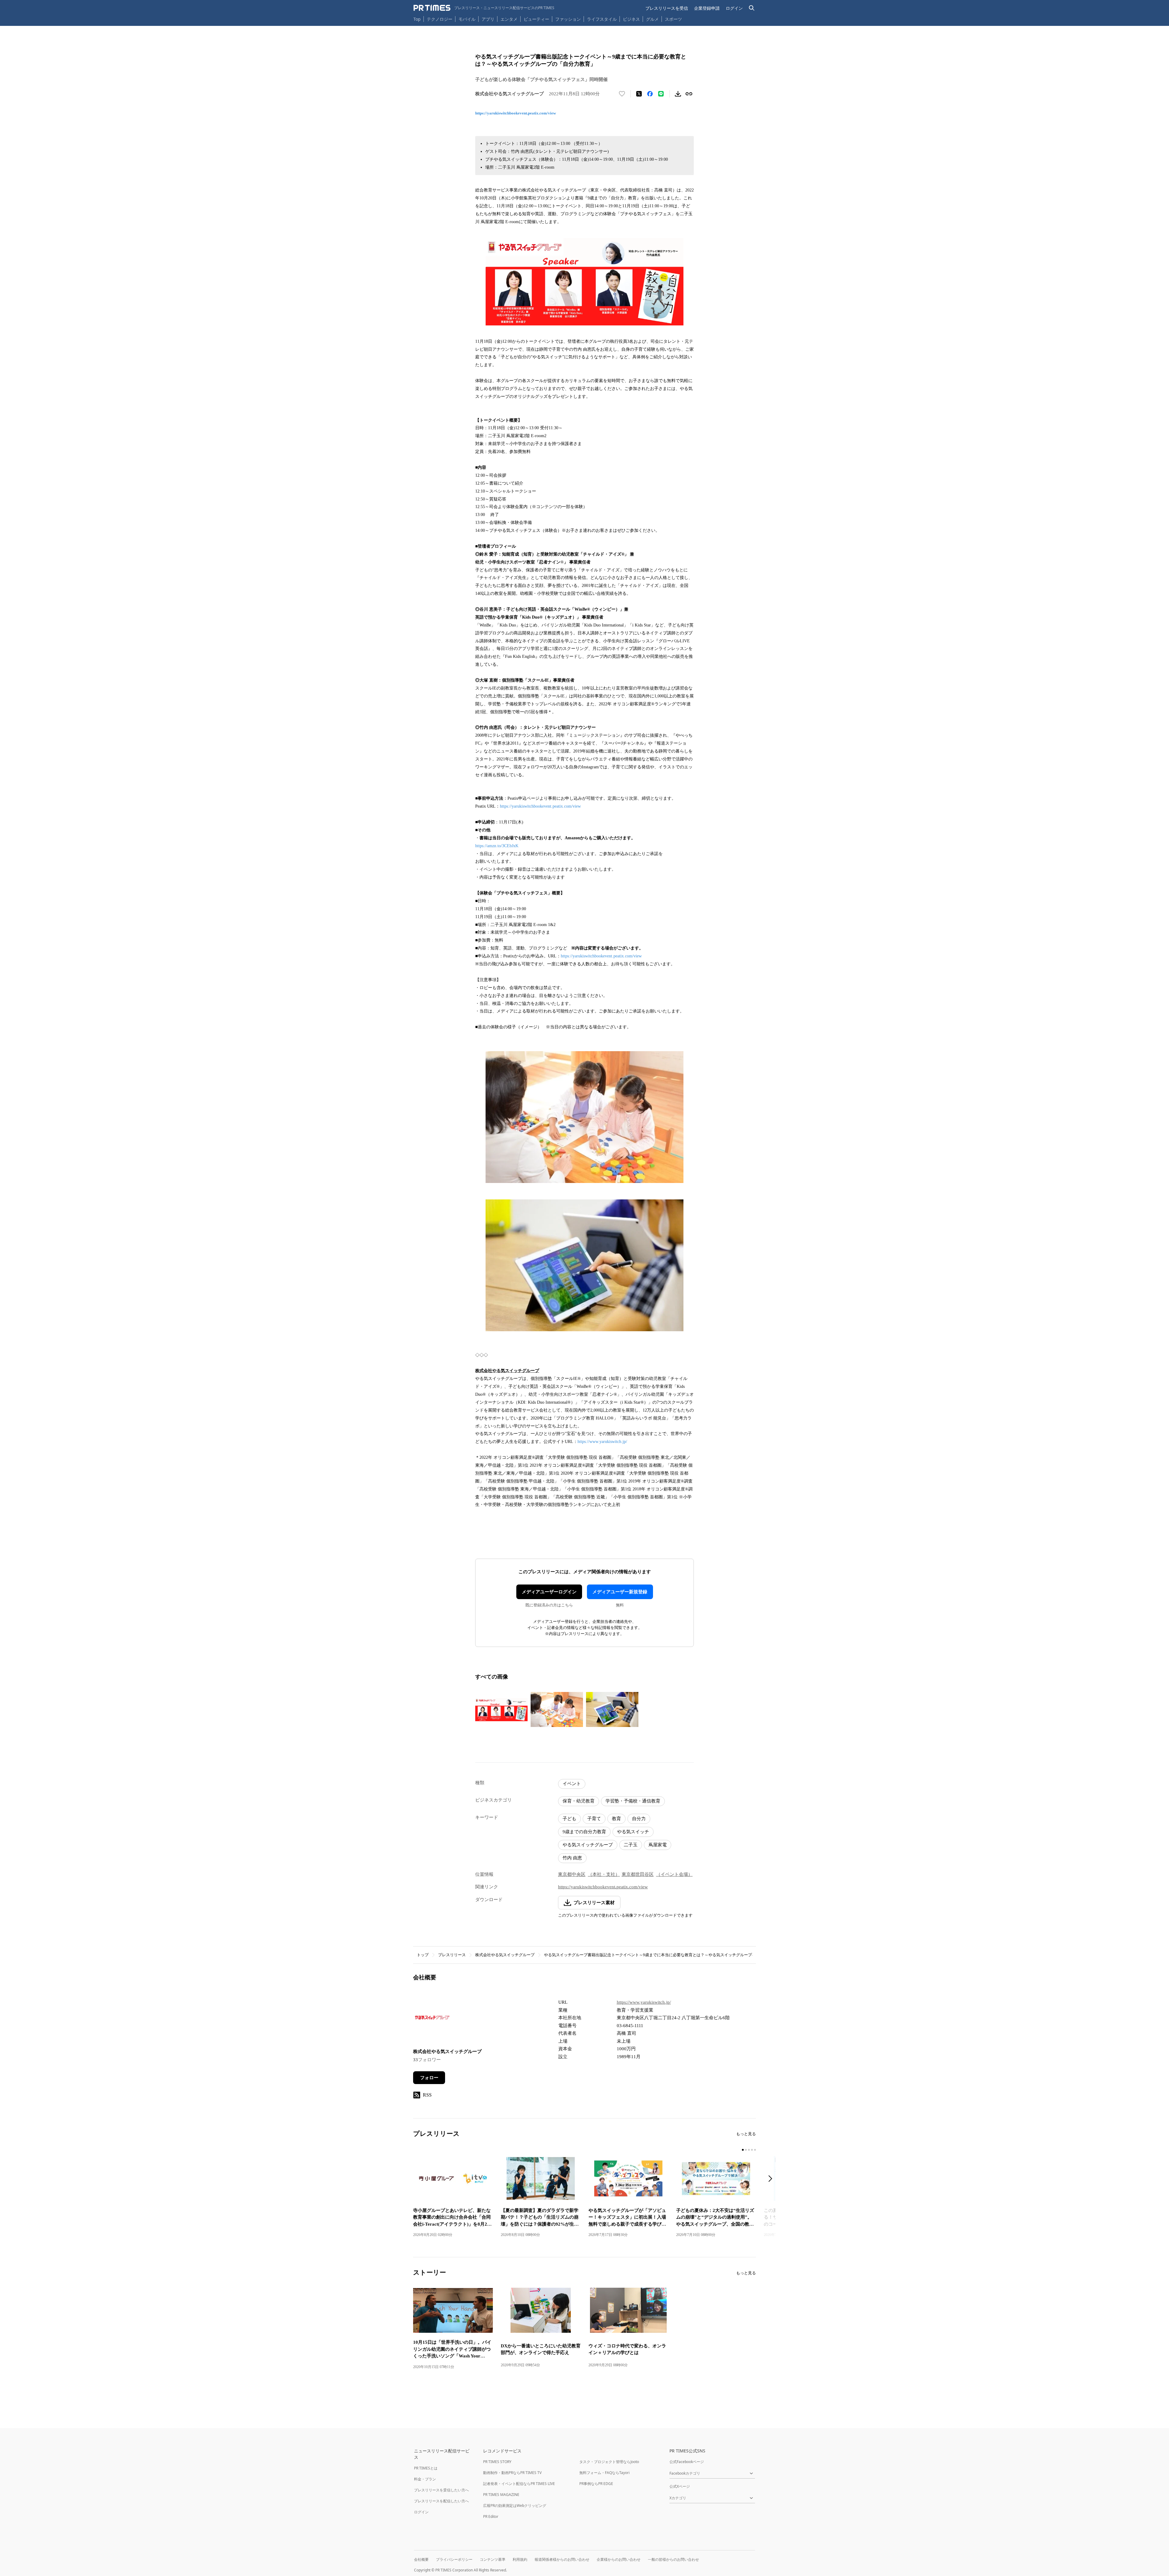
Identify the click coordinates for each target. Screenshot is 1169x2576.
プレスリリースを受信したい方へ (441, 2490)
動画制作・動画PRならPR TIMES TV (512, 2473)
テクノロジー (440, 19)
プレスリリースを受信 (667, 8)
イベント (572, 1784)
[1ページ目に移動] (743, 2150)
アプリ (488, 19)
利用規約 (520, 2559)
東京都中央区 (572, 1874)
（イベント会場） (674, 1874)
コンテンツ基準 (493, 2559)
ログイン (734, 8)
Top (417, 19)
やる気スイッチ (633, 1832)
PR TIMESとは (426, 2468)
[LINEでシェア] (661, 94)
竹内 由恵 (572, 1858)
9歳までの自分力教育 (584, 1832)
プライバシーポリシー (454, 2559)
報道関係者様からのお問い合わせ (562, 2559)
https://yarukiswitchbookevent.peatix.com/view (516, 113)
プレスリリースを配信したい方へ (441, 2501)
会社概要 (421, 2559)
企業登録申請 (707, 8)
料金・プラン (425, 2479)
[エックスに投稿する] (639, 94)
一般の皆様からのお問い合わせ (673, 2559)
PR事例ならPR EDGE (596, 2484)
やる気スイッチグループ (588, 1845)
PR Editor (491, 2516)
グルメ (652, 19)
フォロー (429, 2078)
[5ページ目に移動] (755, 2150)
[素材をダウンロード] (678, 94)
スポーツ (673, 19)
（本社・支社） (604, 1874)
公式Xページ (680, 2486)
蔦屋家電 (658, 1845)
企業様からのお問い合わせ (619, 2559)
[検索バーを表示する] (752, 8)
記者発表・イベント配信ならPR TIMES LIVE (519, 2484)
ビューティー (536, 19)
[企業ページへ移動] (432, 2019)
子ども (569, 1819)
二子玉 (631, 1845)
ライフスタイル (602, 19)
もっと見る (746, 2134)
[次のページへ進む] (772, 2179)
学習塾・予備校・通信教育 (633, 1801)
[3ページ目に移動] (749, 2150)
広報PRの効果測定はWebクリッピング (515, 2506)
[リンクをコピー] (689, 94)
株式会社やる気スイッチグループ (505, 1955)
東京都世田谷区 (638, 1874)
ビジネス (631, 19)
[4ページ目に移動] (752, 2150)
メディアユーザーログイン (549, 1592)
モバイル (467, 19)
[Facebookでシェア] (650, 94)
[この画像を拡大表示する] (501, 1710)
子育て (594, 1819)
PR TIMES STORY (497, 2462)
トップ (423, 1955)
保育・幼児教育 (579, 1801)
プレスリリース (452, 1955)
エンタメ (509, 19)
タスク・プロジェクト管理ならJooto (609, 2462)
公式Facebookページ (687, 2462)
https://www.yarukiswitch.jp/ (602, 1442)
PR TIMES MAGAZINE (501, 2495)
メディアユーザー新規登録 (620, 1592)
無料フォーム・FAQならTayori (604, 2473)
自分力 (639, 1819)
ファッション (568, 19)
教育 (616, 1819)
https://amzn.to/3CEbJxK (497, 846)
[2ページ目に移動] (746, 2150)
